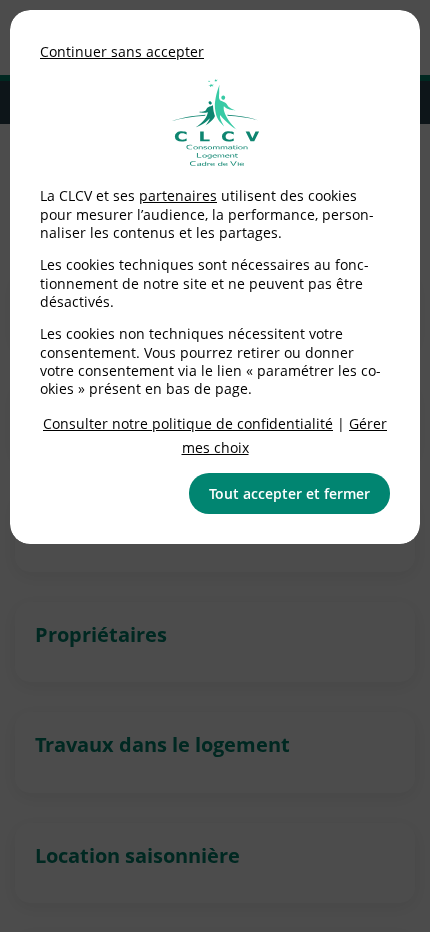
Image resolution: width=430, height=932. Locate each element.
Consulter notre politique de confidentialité (188, 423)
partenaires (178, 195)
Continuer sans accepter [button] (122, 51)
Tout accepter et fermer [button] (289, 493)
